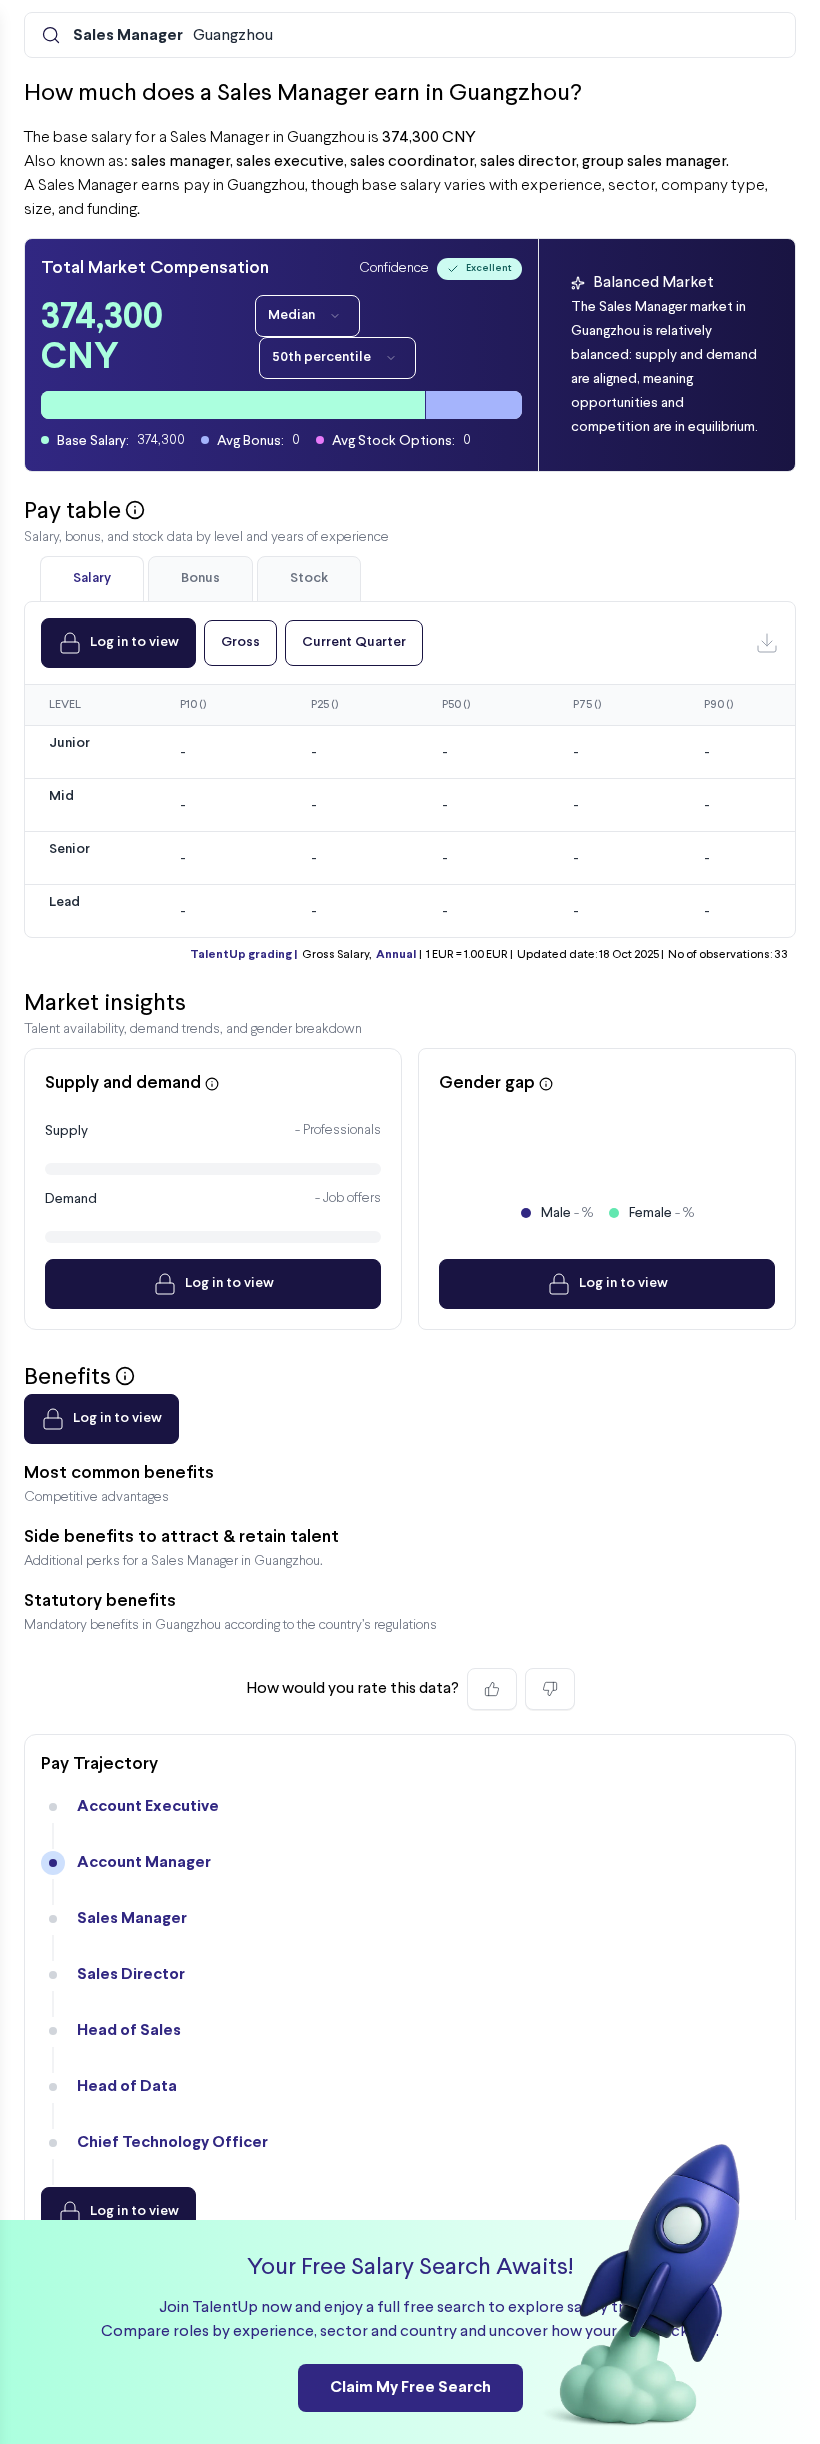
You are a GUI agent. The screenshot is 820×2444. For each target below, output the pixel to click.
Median (291, 315)
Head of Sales (129, 2030)
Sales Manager (132, 1918)
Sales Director (131, 1974)
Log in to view (134, 642)
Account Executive (148, 1806)
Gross (240, 642)
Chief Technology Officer (172, 2142)
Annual (396, 955)
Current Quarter (354, 642)
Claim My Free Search (410, 2387)
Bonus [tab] (200, 578)
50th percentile (321, 357)
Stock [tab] (309, 578)
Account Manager (144, 1862)
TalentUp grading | (243, 955)
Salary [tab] (92, 578)
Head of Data (127, 2086)
